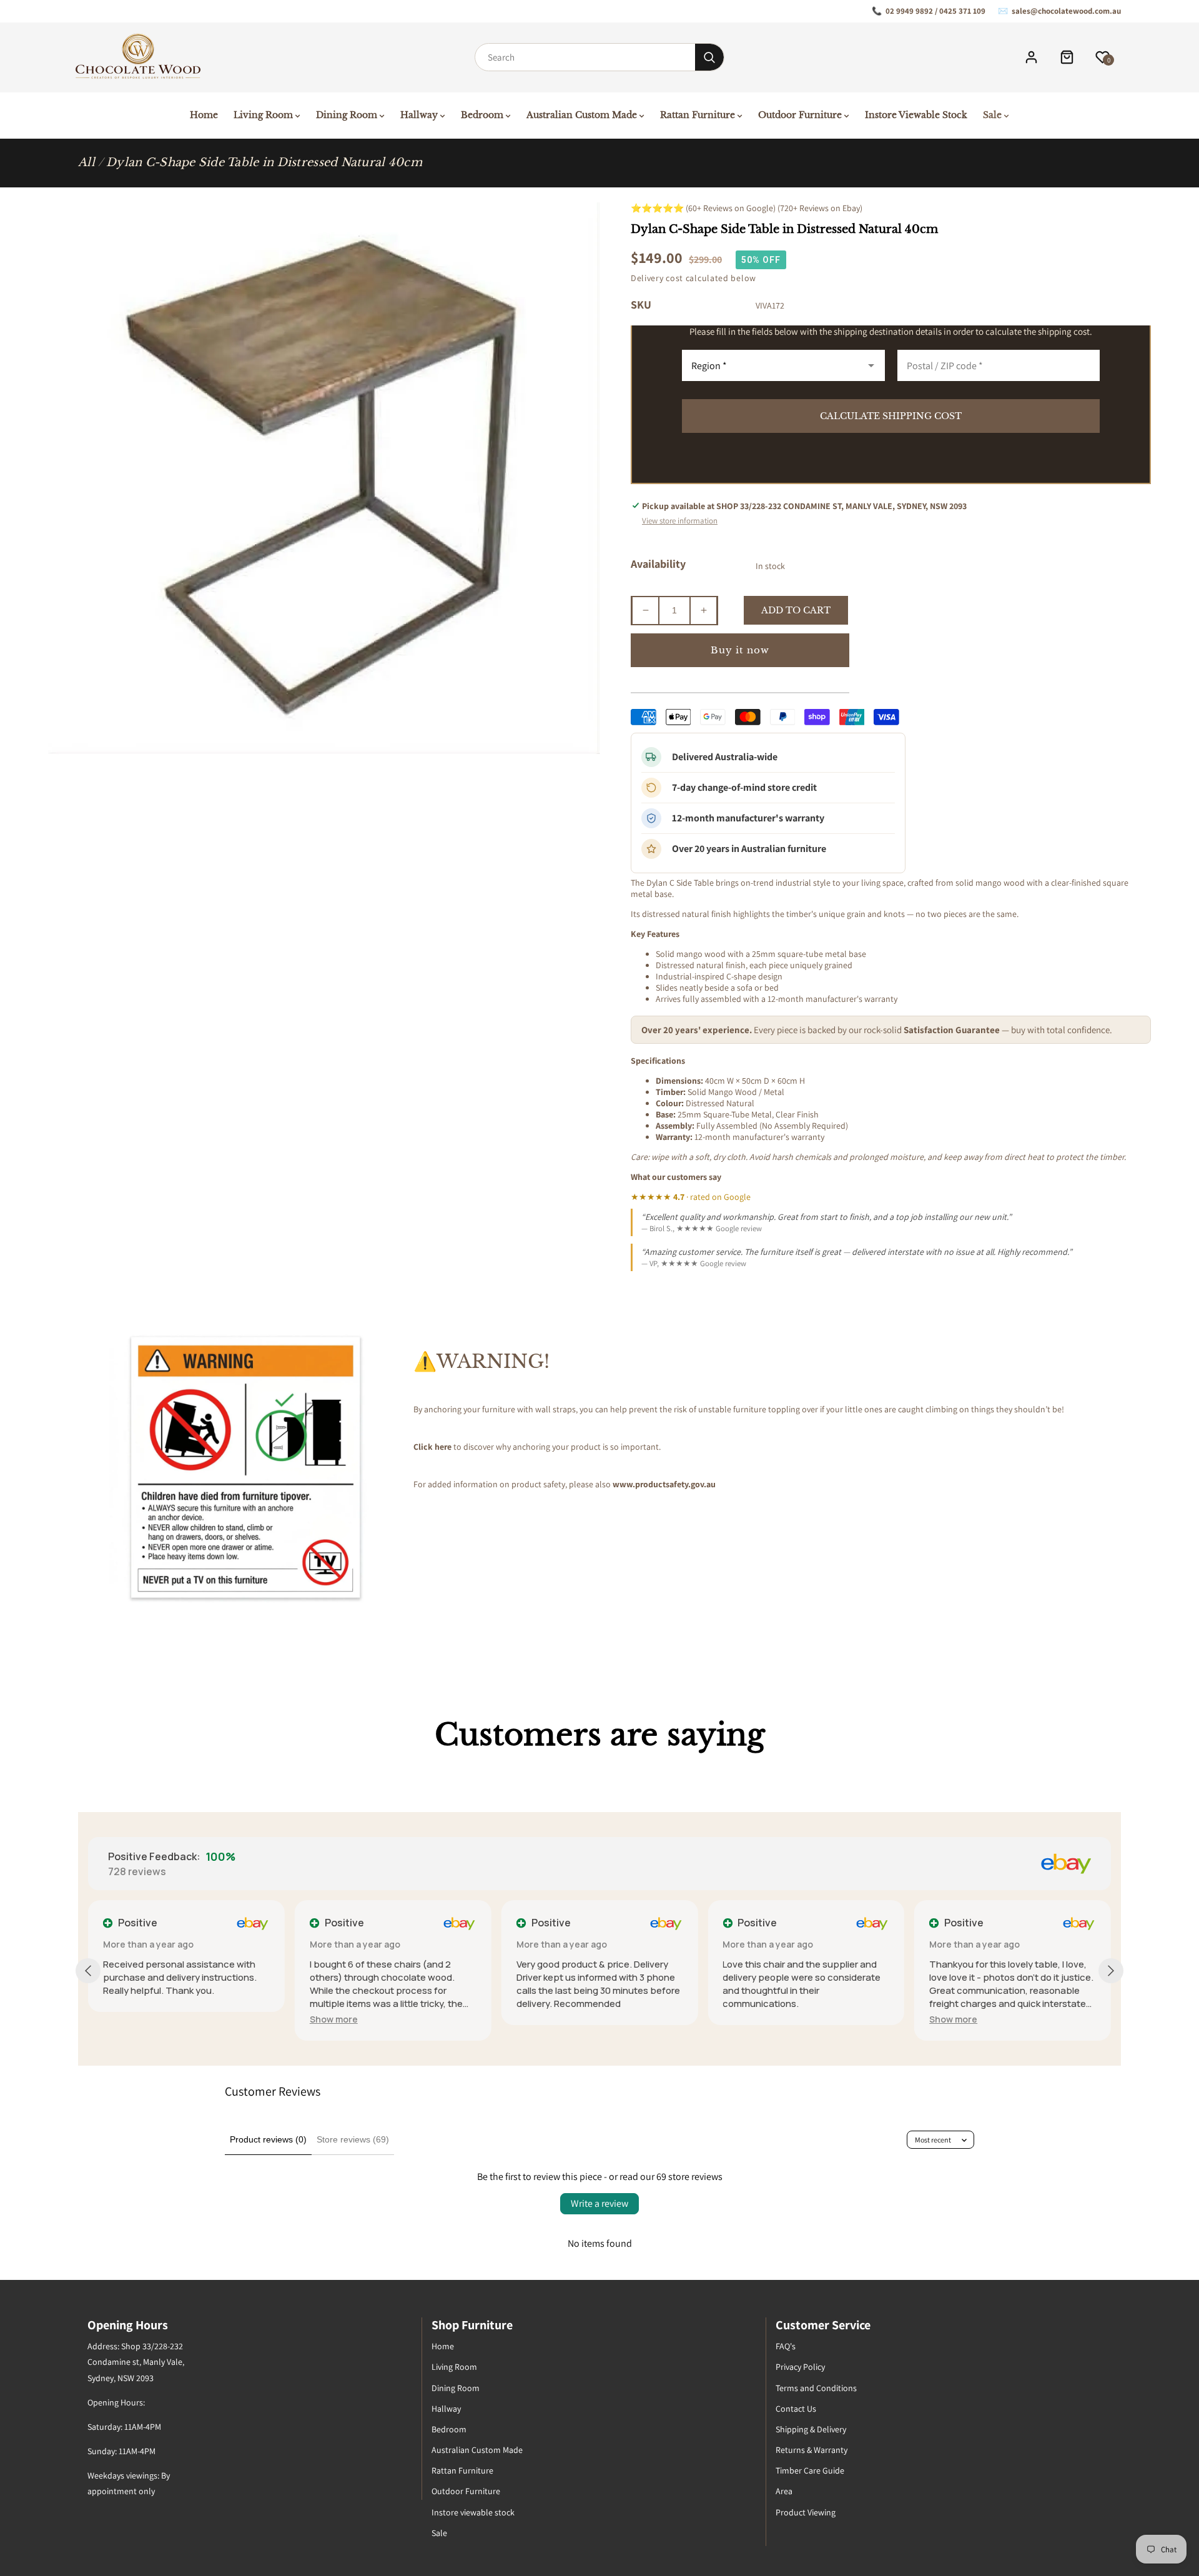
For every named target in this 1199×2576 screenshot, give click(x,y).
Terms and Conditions (816, 2388)
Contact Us (796, 2409)
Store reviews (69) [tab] (353, 2139)
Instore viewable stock (473, 2512)
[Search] (709, 57)
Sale (439, 2533)
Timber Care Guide (810, 2470)
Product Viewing (806, 2512)
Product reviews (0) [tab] (268, 2139)
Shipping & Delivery (811, 2429)
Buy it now (740, 650)
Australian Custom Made (477, 2450)
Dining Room (456, 2388)
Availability (658, 564)
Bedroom (449, 2429)
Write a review (599, 2203)
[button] (334, 2019)
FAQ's (786, 2346)
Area (784, 2491)
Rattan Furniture (462, 2470)
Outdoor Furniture (466, 2491)
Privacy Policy (800, 2367)
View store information (680, 521)
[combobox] (585, 57)
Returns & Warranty (812, 2450)
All (86, 162)
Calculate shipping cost (891, 416)
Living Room (454, 2367)
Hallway (446, 2409)
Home (443, 2346)
